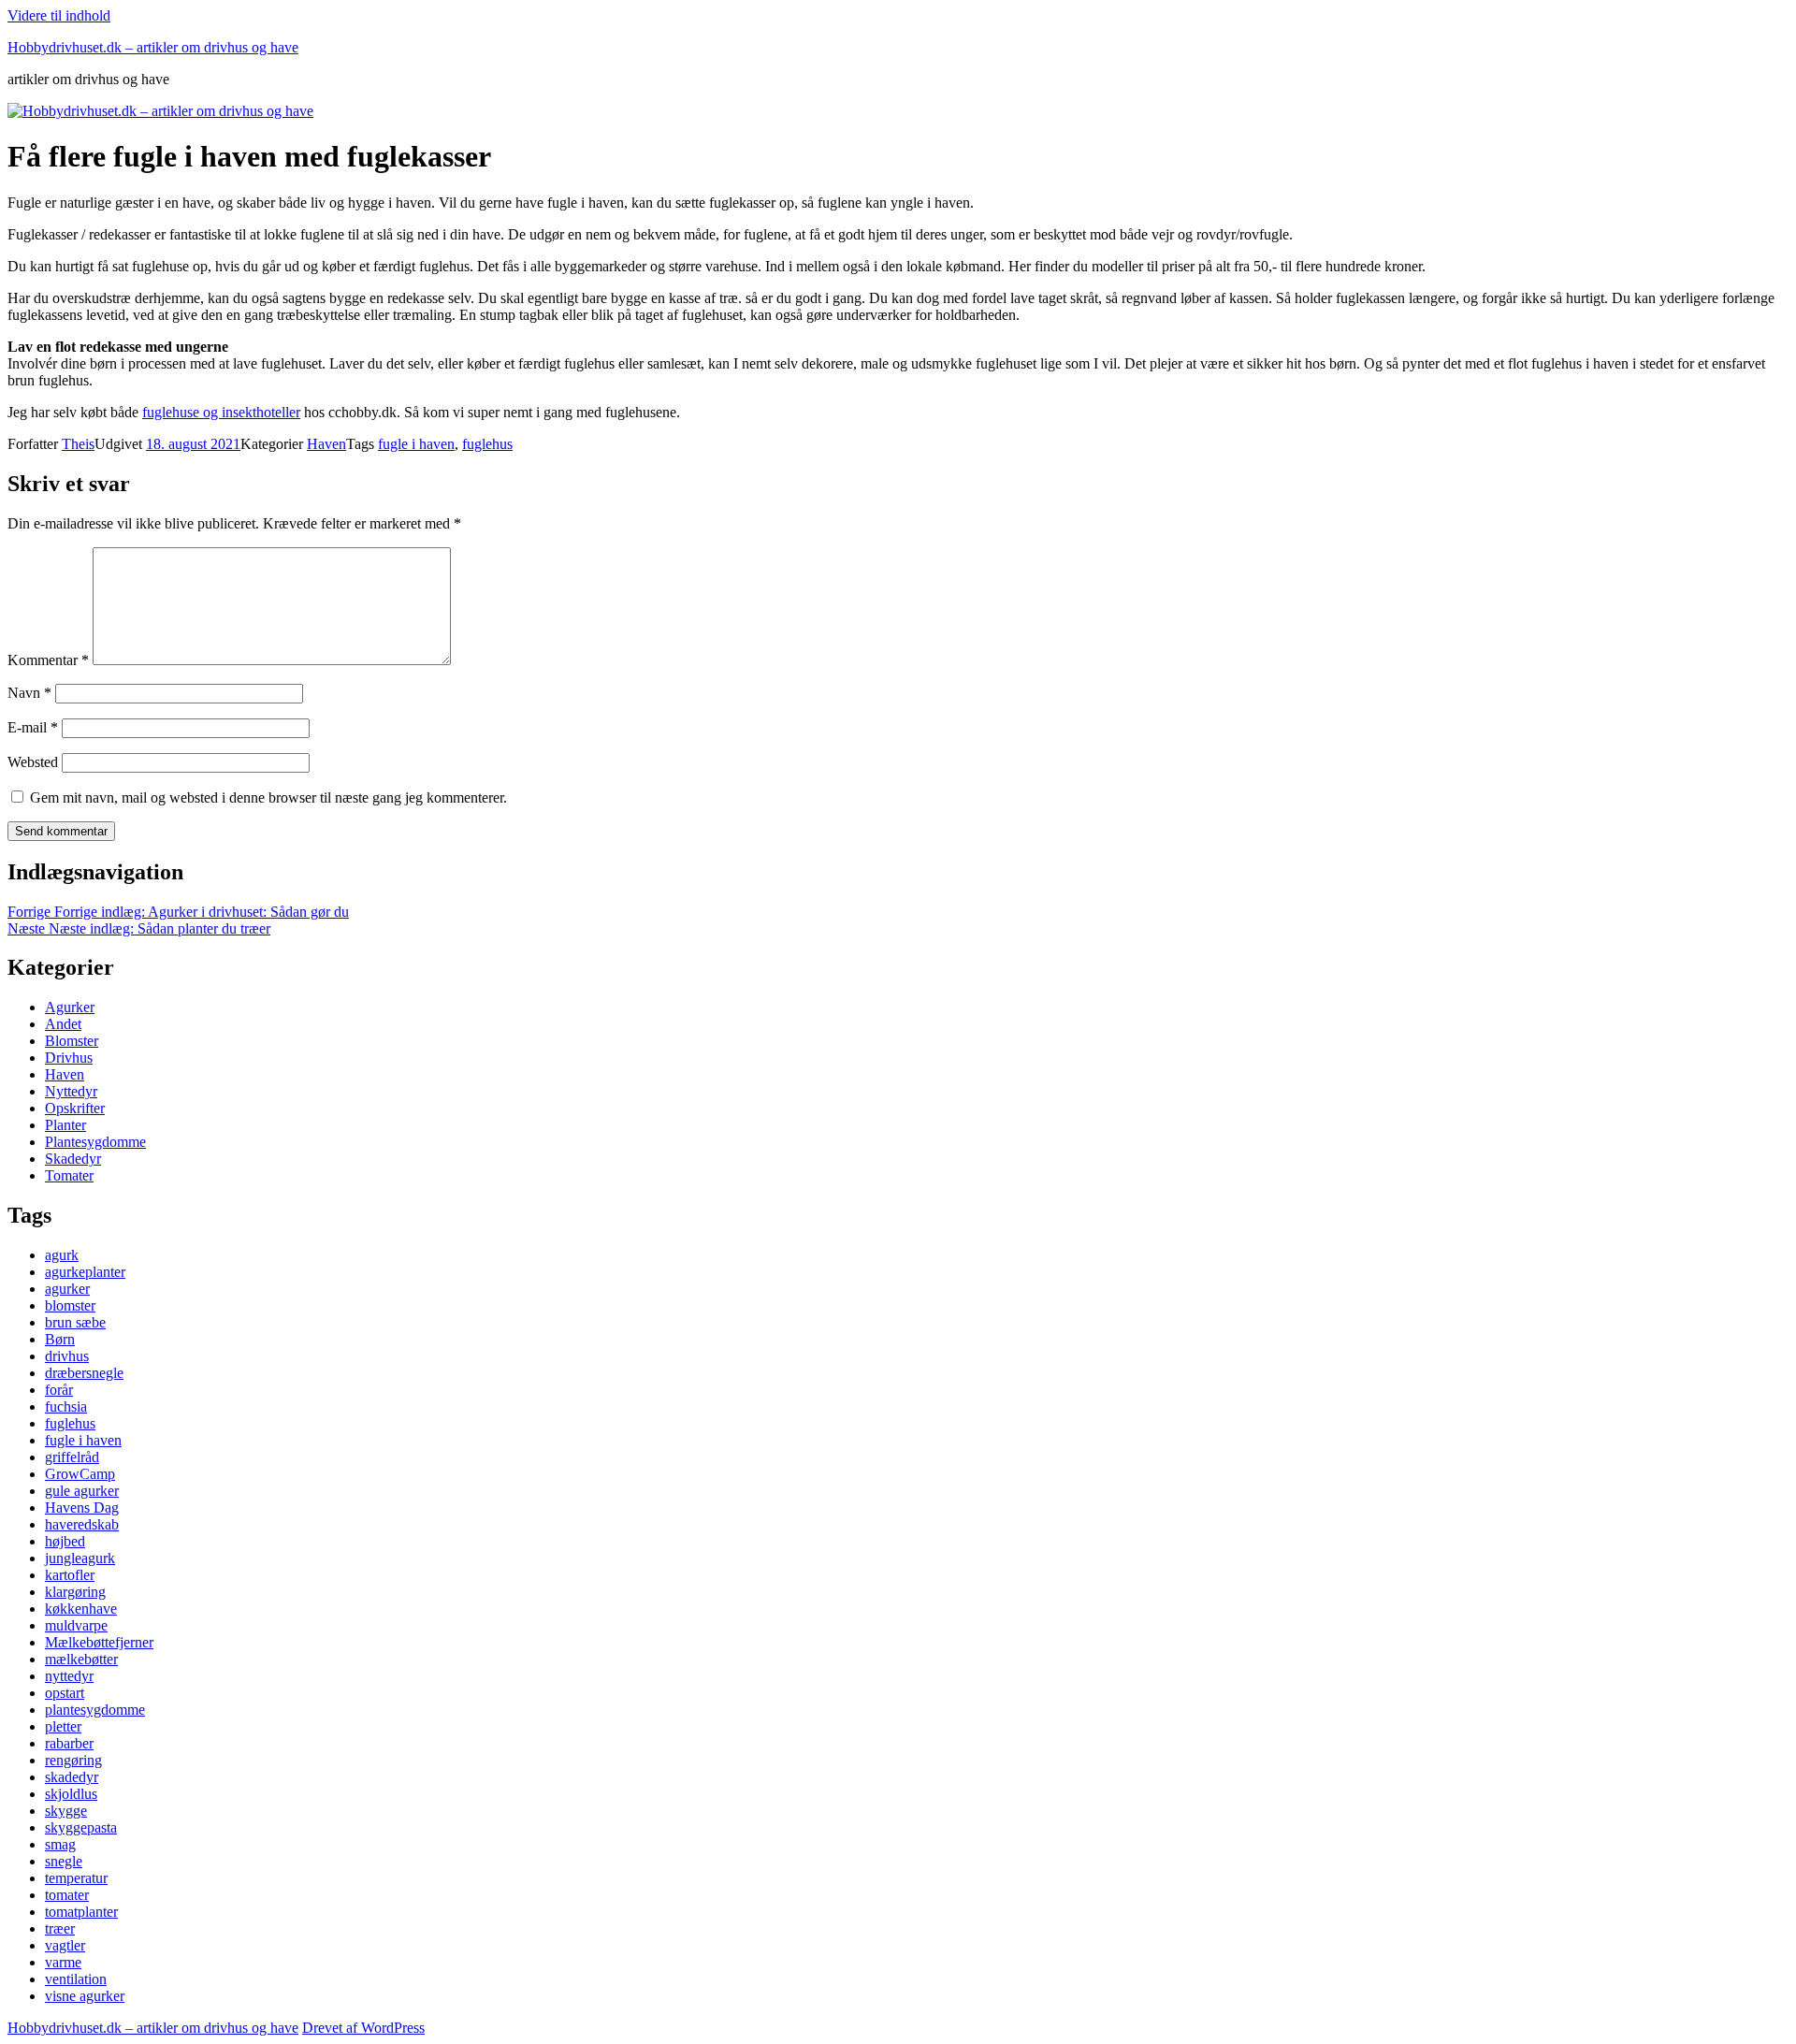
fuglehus (487, 444)
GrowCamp (80, 1474)
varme (63, 1962)
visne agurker (85, 1996)
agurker (67, 1289)
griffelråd (72, 1457)
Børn (60, 1339)
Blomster (72, 1041)
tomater (67, 1895)
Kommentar (48, 660)
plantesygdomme (95, 1710)
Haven (326, 444)
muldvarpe (76, 1625)
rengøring (73, 1760)
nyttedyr (69, 1676)
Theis (78, 444)
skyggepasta (81, 1827)
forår (59, 1390)
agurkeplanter (85, 1272)
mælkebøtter (81, 1659)
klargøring (75, 1592)
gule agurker (82, 1491)
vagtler (65, 1945)
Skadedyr (73, 1159)
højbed (65, 1541)
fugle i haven (416, 444)
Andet (63, 1024)
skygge (66, 1811)
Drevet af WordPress (363, 2028)
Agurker (70, 1007)
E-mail (33, 727)
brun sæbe (75, 1322)
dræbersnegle (84, 1373)
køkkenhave (81, 1609)
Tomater (69, 1175)
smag (60, 1844)
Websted (33, 762)
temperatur (76, 1878)
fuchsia (66, 1406)
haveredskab (82, 1524)
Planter (65, 1125)
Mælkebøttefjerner (99, 1642)
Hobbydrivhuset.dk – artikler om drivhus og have (153, 47)
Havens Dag (82, 1508)
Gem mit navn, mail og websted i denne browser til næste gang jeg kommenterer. (268, 797)
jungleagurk (80, 1558)
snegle (64, 1861)
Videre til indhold (59, 15)
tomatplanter (81, 1912)
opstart (65, 1693)
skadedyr (72, 1777)
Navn (29, 693)
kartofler (70, 1575)
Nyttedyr (71, 1091)
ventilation (76, 1979)
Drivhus (69, 1058)
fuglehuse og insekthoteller (221, 412)
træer (60, 1928)
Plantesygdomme (95, 1142)
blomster (70, 1305)
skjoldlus (71, 1794)
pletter (63, 1726)
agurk (62, 1255)
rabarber (69, 1743)
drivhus (67, 1356)
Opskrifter (75, 1108)
